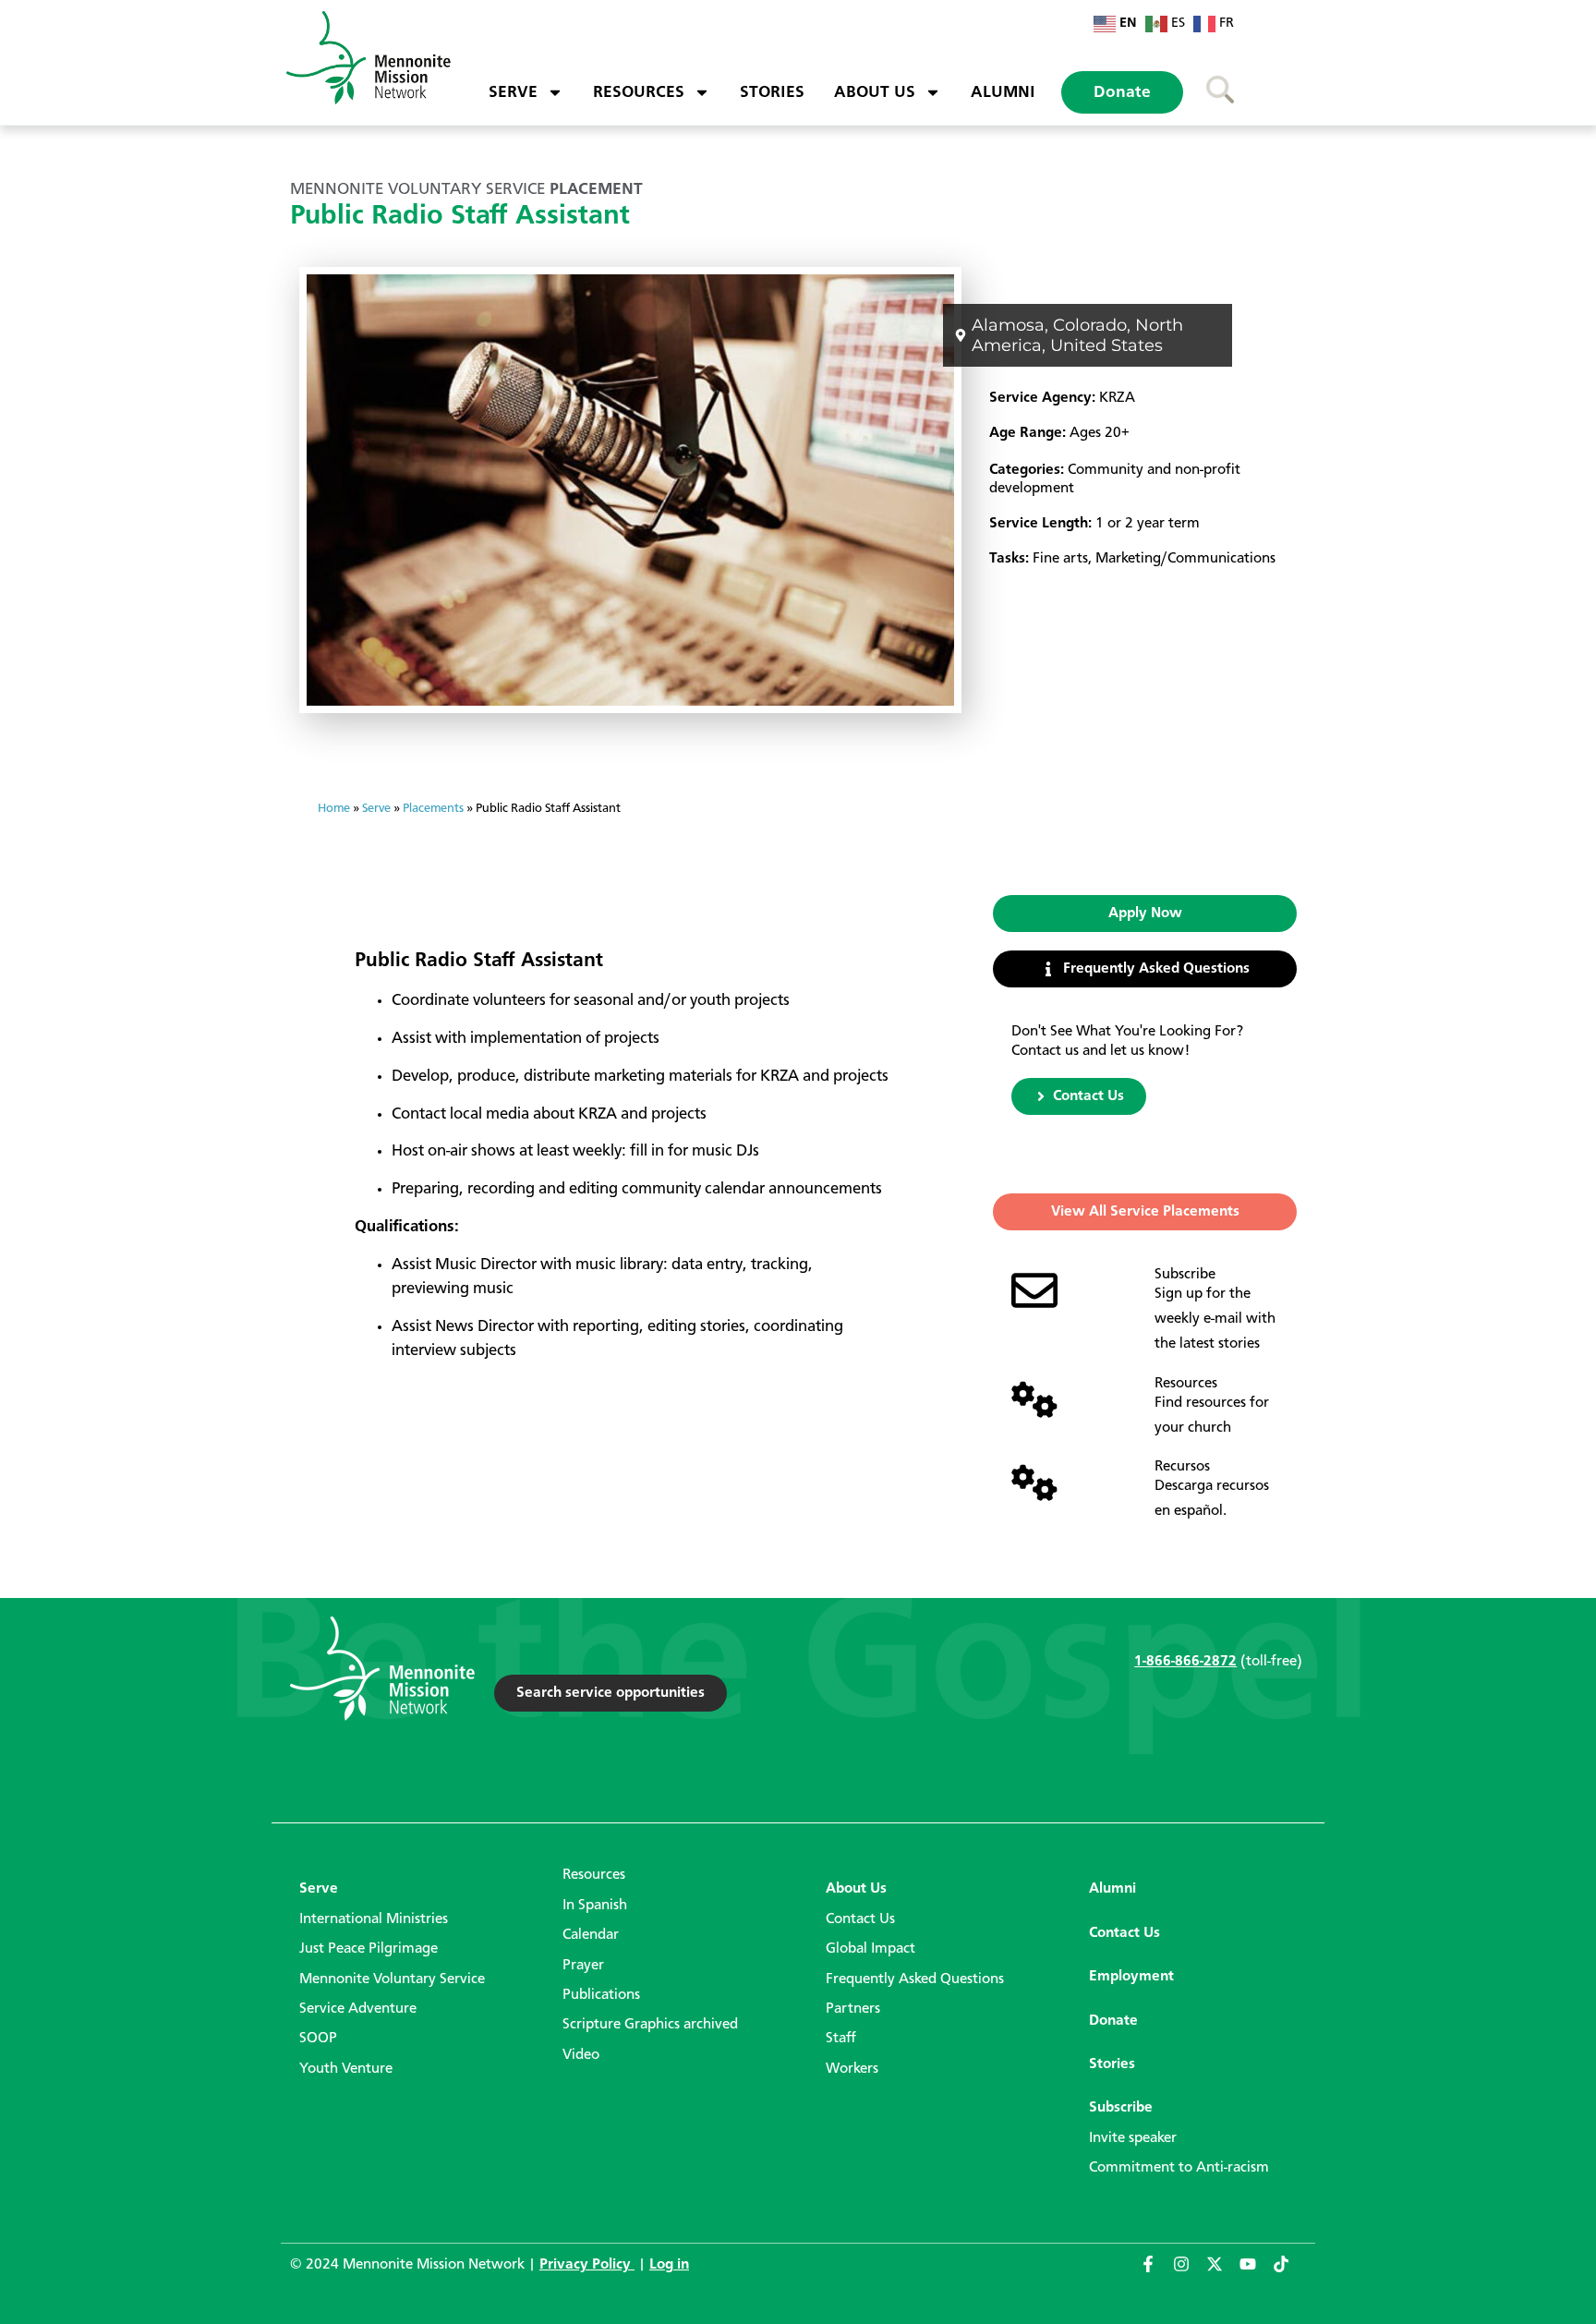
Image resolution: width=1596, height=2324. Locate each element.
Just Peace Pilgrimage (369, 1949)
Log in (669, 2265)
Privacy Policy (587, 2265)
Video (581, 2055)
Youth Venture (346, 2069)
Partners (853, 2009)
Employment (1131, 1977)
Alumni (1003, 92)
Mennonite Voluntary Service (392, 1979)
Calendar (591, 1935)
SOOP (318, 2039)
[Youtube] (1256, 2272)
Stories (772, 92)
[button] (1145, 914)
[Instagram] (1190, 2272)
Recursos (1182, 1467)
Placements (433, 809)
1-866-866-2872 (1185, 1662)
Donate (1122, 92)
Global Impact (871, 1949)
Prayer (583, 1966)
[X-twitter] (1223, 2272)
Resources (639, 92)
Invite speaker (1133, 2138)
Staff (841, 2039)
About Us (875, 92)
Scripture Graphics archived (650, 2025)
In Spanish (595, 1906)
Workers (852, 2069)
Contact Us (860, 1919)
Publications (601, 1995)
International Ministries (374, 1919)
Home (334, 809)
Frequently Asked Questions (915, 1979)
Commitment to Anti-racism (1179, 2168)
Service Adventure (358, 2009)
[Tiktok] (1289, 2272)
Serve (513, 92)
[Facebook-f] (1156, 2272)
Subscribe (1185, 1275)
